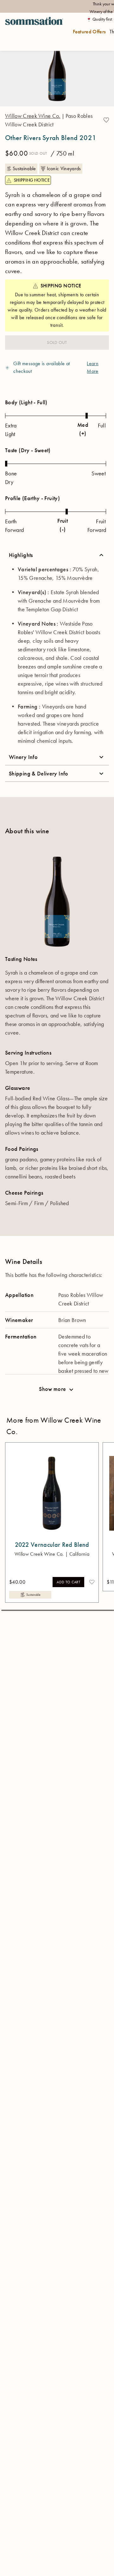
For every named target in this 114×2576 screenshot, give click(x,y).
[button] (106, 120)
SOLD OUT (57, 342)
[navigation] (34, 32)
